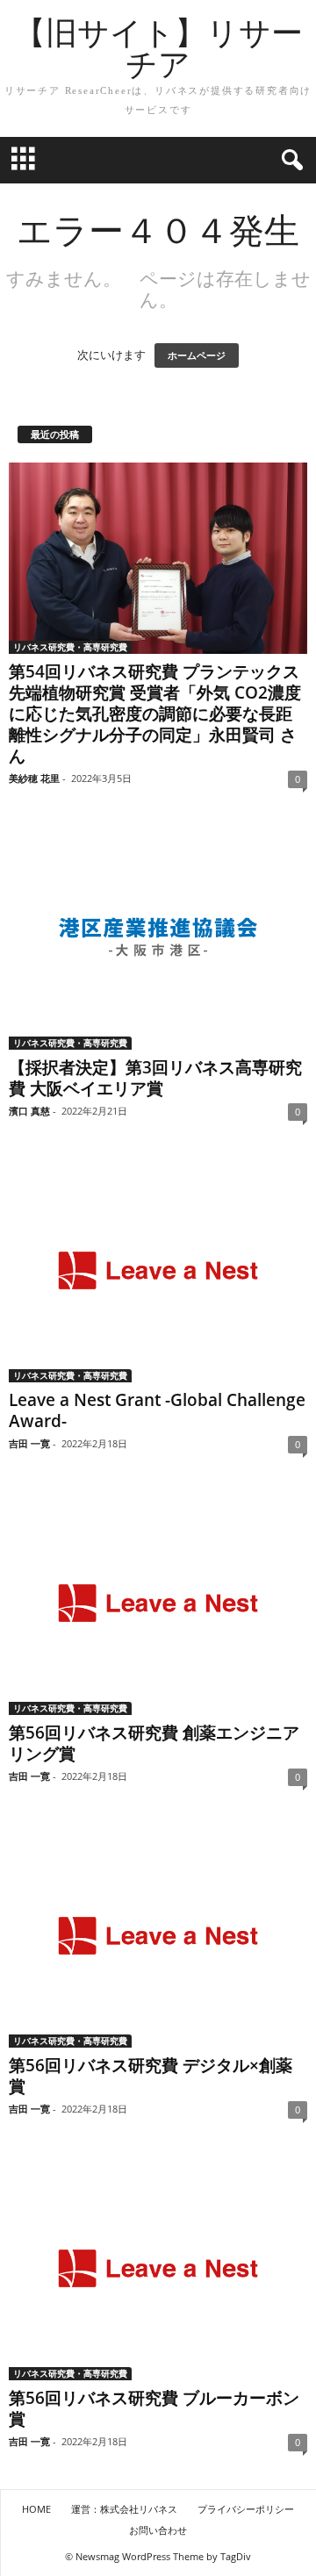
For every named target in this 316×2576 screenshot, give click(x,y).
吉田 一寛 (29, 1443)
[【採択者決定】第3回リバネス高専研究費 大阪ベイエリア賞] (158, 938)
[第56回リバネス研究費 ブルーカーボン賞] (158, 2268)
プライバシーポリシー (246, 2509)
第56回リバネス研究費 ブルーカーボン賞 (154, 2408)
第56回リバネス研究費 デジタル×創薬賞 (151, 2076)
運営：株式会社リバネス (124, 2509)
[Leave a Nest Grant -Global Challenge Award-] (158, 1270)
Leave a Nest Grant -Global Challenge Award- (157, 1410)
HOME (36, 2509)
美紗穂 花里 (34, 778)
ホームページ (197, 355)
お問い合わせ (158, 2530)
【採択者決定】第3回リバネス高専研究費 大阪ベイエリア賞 (155, 1078)
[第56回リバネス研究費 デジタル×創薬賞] (158, 1936)
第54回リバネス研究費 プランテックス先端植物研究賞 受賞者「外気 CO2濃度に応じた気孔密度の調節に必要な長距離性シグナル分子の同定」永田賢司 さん (155, 714)
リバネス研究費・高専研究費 (70, 647)
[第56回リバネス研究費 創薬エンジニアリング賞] (158, 1603)
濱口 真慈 (29, 1111)
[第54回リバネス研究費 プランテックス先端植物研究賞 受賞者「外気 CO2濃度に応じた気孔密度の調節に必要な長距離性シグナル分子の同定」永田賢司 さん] (158, 559)
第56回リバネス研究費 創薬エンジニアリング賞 (154, 1743)
